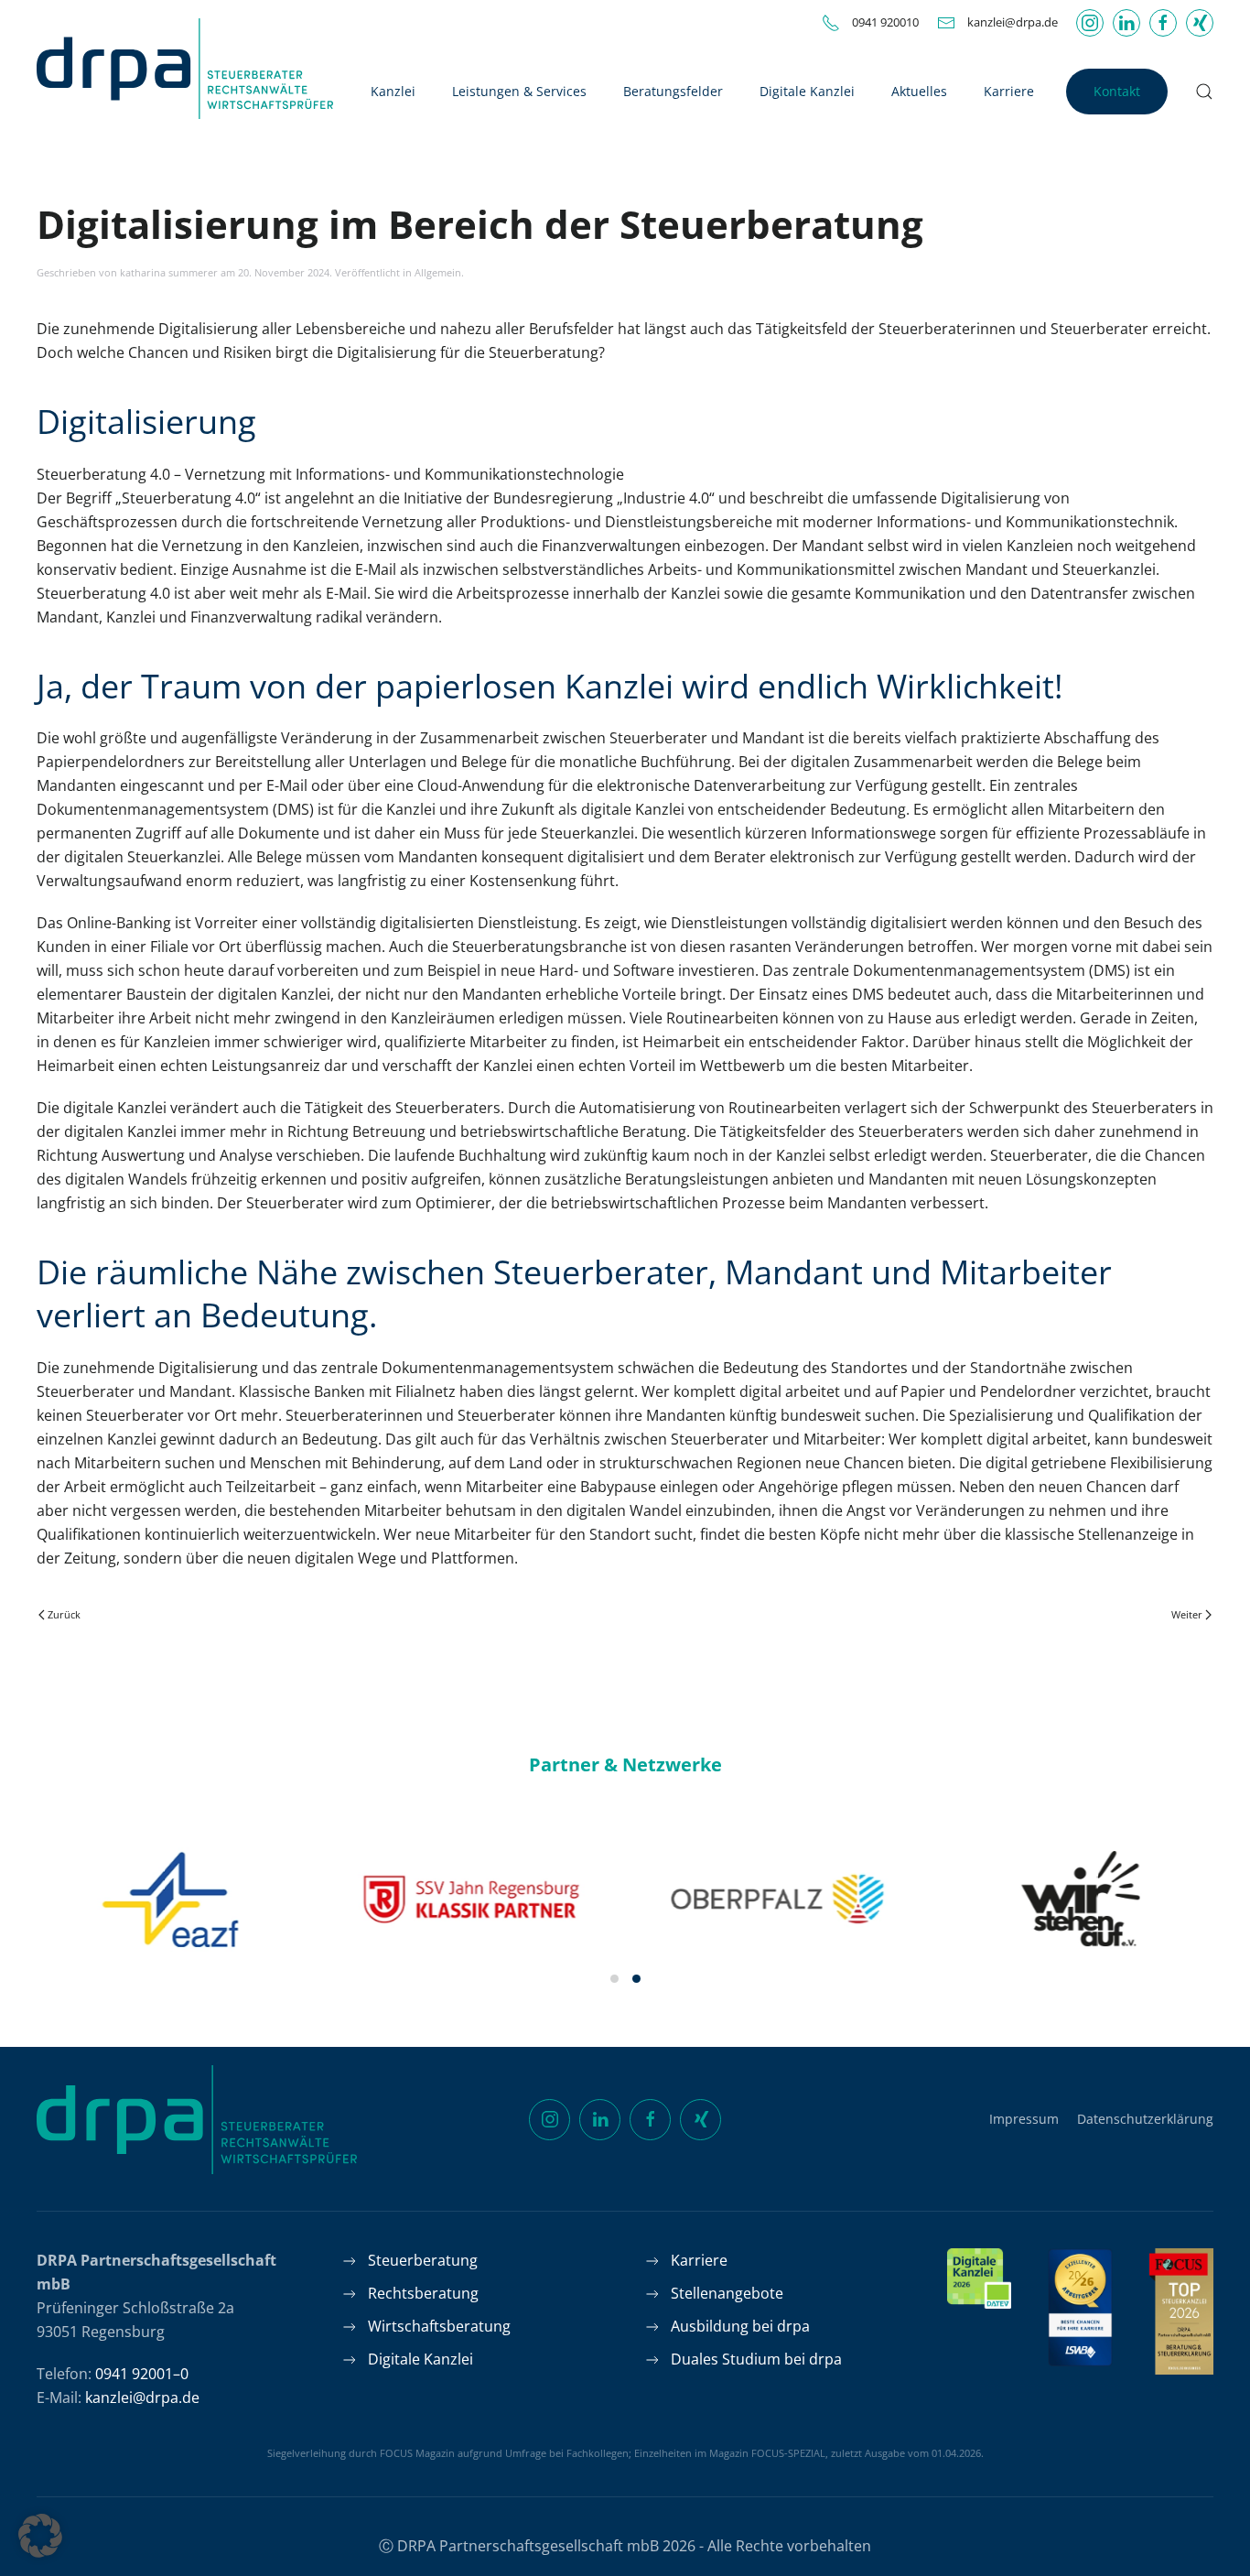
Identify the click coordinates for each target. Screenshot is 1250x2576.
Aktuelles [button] (919, 91)
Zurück (64, 1614)
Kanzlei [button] (393, 91)
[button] (1204, 92)
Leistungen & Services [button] (519, 91)
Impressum (1024, 2119)
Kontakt (1117, 91)
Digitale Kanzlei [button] (807, 91)
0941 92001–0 (142, 2374)
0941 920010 (885, 22)
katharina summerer (169, 272)
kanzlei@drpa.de (1013, 22)
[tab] (614, 1979)
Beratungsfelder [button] (673, 91)
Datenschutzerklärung (1145, 2119)
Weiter (1187, 1614)
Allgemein (438, 272)
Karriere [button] (1009, 91)
